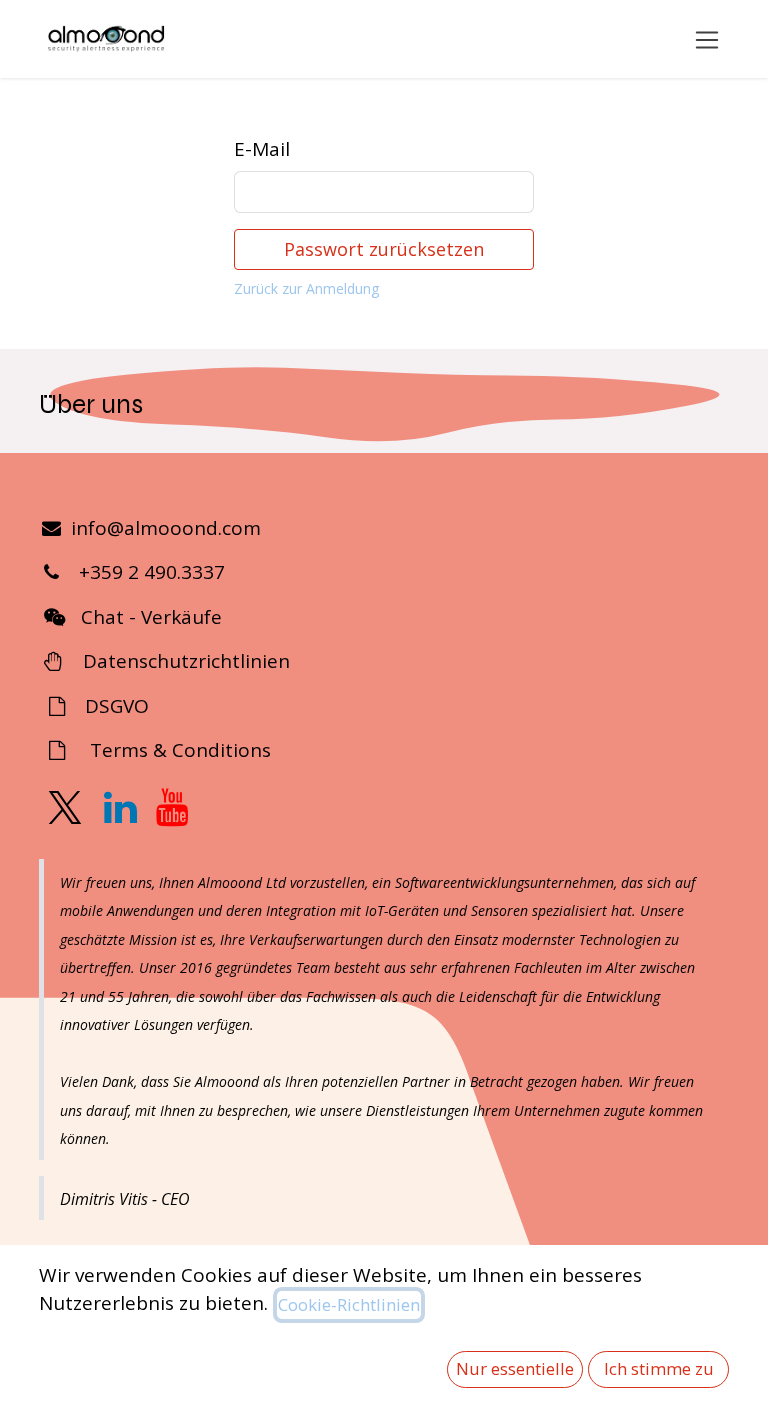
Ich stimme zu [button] (659, 1368)
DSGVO (114, 706)
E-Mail (262, 149)
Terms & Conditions (180, 750)
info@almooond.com (166, 528)
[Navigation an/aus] (707, 39)
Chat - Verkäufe (151, 617)
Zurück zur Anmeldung (306, 288)
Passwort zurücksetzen (384, 249)
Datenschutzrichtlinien (181, 661)
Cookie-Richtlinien (349, 1304)
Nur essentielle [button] (515, 1368)
